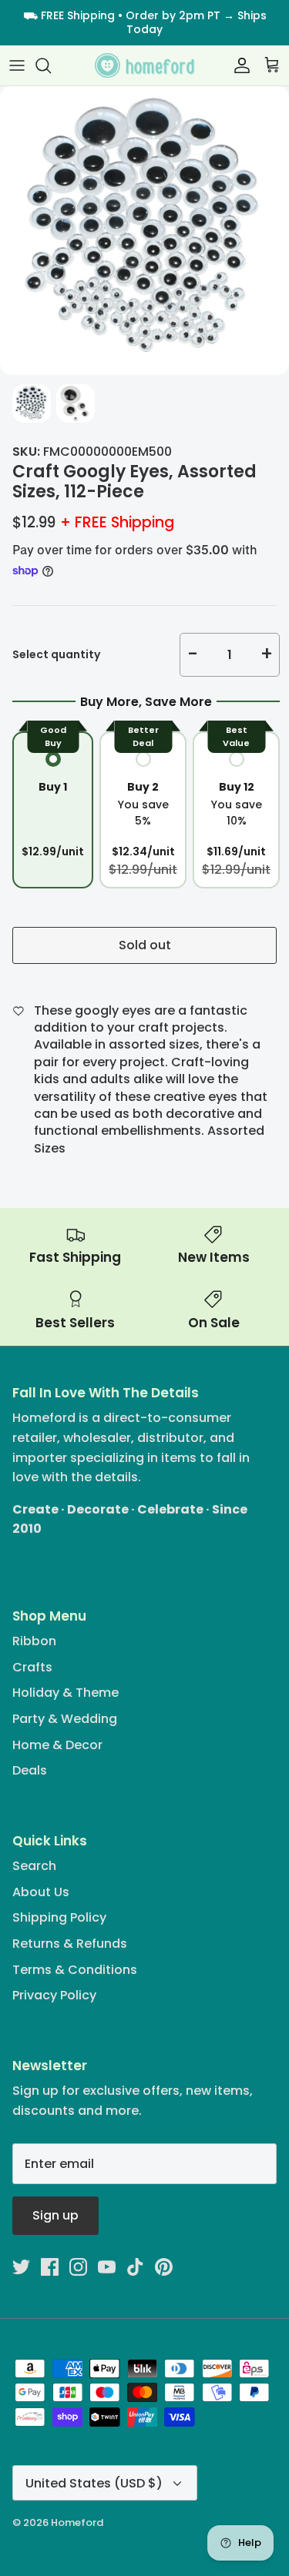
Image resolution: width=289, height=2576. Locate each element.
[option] (144, 231)
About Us (41, 1892)
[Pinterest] (164, 2267)
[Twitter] (21, 2267)
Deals (30, 1770)
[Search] (51, 65)
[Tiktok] (135, 2267)
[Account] (238, 65)
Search (34, 1866)
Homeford (77, 2522)
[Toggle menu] (17, 65)
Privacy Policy (54, 1995)
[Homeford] (145, 66)
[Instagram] (78, 2267)
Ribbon (34, 1641)
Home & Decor (57, 1745)
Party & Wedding (65, 1719)
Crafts (32, 1667)
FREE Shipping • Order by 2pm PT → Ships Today (154, 22)
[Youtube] (107, 2267)
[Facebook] (50, 2267)
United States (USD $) (94, 2483)
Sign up (55, 2215)
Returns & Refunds (70, 1944)
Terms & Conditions (75, 1970)
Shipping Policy (59, 1917)
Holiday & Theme (66, 1693)
